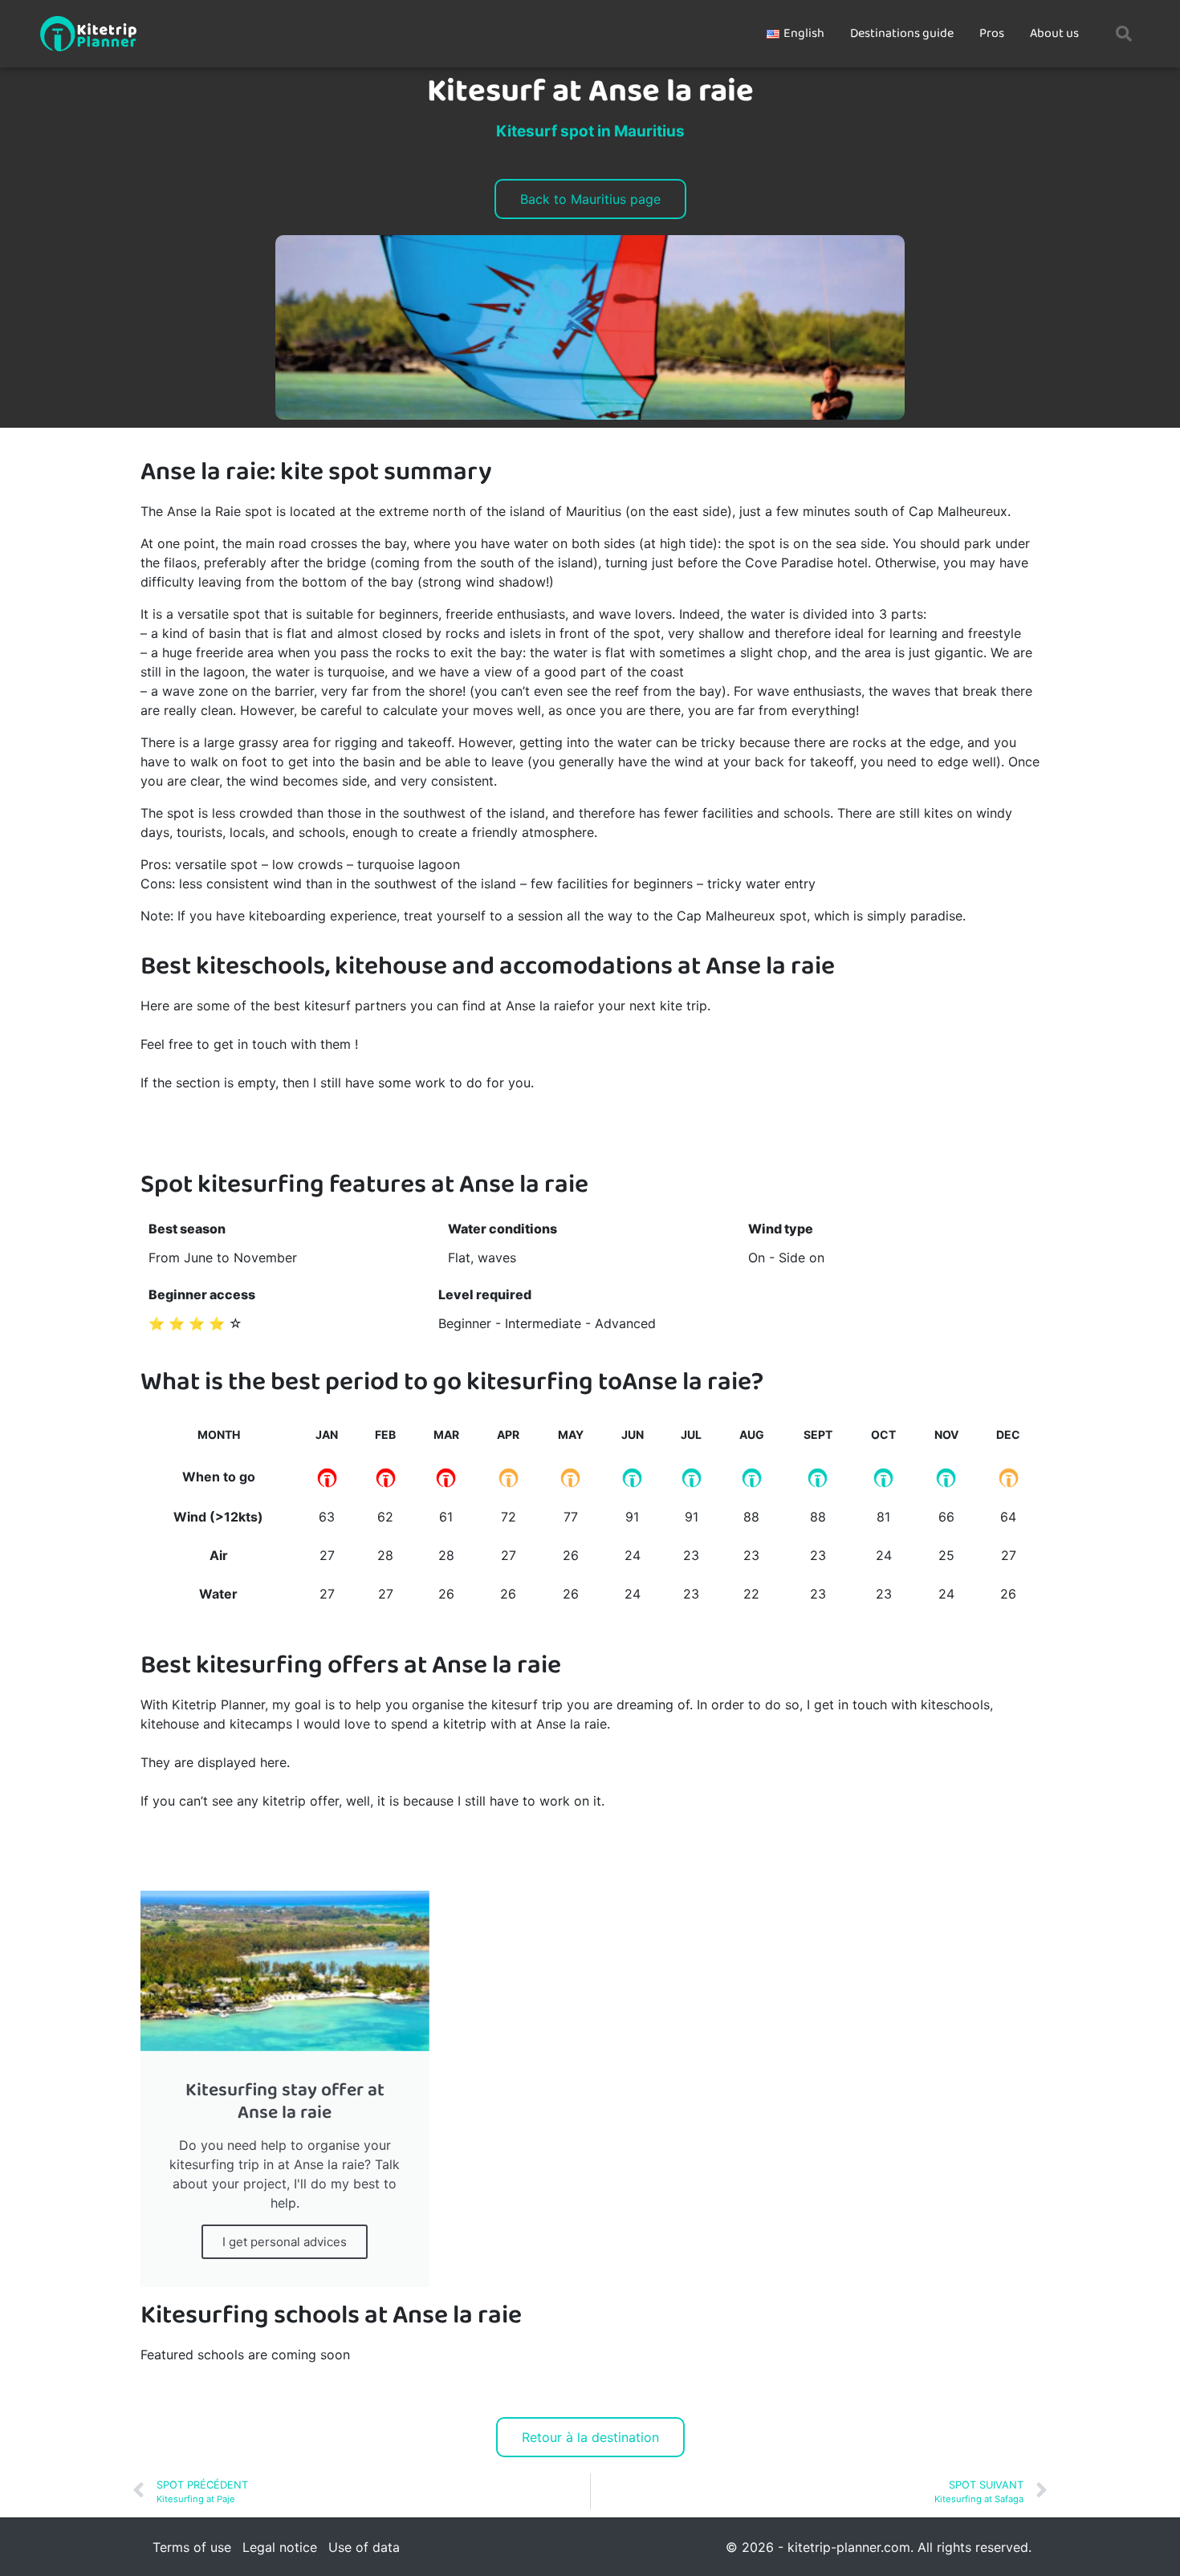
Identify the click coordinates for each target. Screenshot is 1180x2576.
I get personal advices (285, 2242)
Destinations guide (902, 33)
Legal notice (280, 2547)
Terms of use (192, 2547)
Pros (992, 33)
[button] (1124, 34)
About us (1054, 33)
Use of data (364, 2547)
